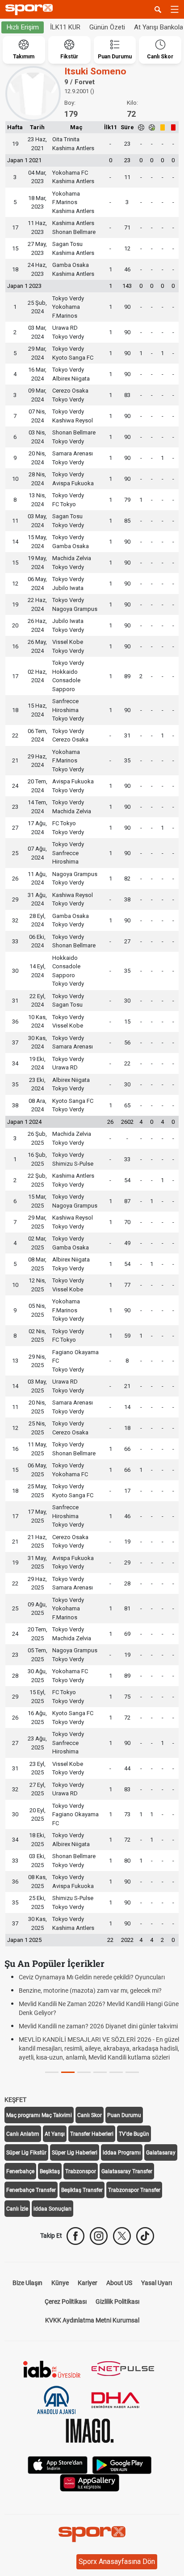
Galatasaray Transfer (127, 2171)
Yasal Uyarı (157, 2283)
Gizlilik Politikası (117, 2302)
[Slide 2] (84, 2072)
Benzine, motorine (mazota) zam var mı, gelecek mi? (90, 1990)
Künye (60, 2283)
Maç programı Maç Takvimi (39, 2115)
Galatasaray (161, 2153)
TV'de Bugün (134, 2134)
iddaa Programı (122, 2153)
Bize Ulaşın (27, 2283)
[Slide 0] (52, 2072)
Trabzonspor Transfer (134, 2190)
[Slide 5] (132, 2072)
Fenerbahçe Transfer (31, 2190)
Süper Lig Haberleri (75, 2153)
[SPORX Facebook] (75, 2236)
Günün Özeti (107, 27)
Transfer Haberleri (92, 2134)
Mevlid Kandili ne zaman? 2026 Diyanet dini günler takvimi (98, 2026)
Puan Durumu (124, 2115)
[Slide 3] (100, 2072)
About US (119, 2283)
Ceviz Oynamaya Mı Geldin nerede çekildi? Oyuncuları (92, 1977)
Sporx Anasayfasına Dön (117, 2562)
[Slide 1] (68, 2072)
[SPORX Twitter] (122, 2236)
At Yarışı (55, 2134)
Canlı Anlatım (23, 2134)
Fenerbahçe (20, 2171)
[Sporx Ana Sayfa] (31, 10)
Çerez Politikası (66, 2302)
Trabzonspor (81, 2171)
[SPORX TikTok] (145, 2236)
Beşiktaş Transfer (82, 2190)
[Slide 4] (116, 2072)
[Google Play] (122, 2464)
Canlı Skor (90, 2115)
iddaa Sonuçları (52, 2209)
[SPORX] (92, 2534)
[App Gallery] (90, 2482)
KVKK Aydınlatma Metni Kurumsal (92, 2320)
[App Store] (58, 2464)
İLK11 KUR (65, 27)
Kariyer (88, 2283)
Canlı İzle (17, 2209)
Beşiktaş (50, 2171)
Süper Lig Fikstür (26, 2153)
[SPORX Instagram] (99, 2236)
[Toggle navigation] (175, 9)
